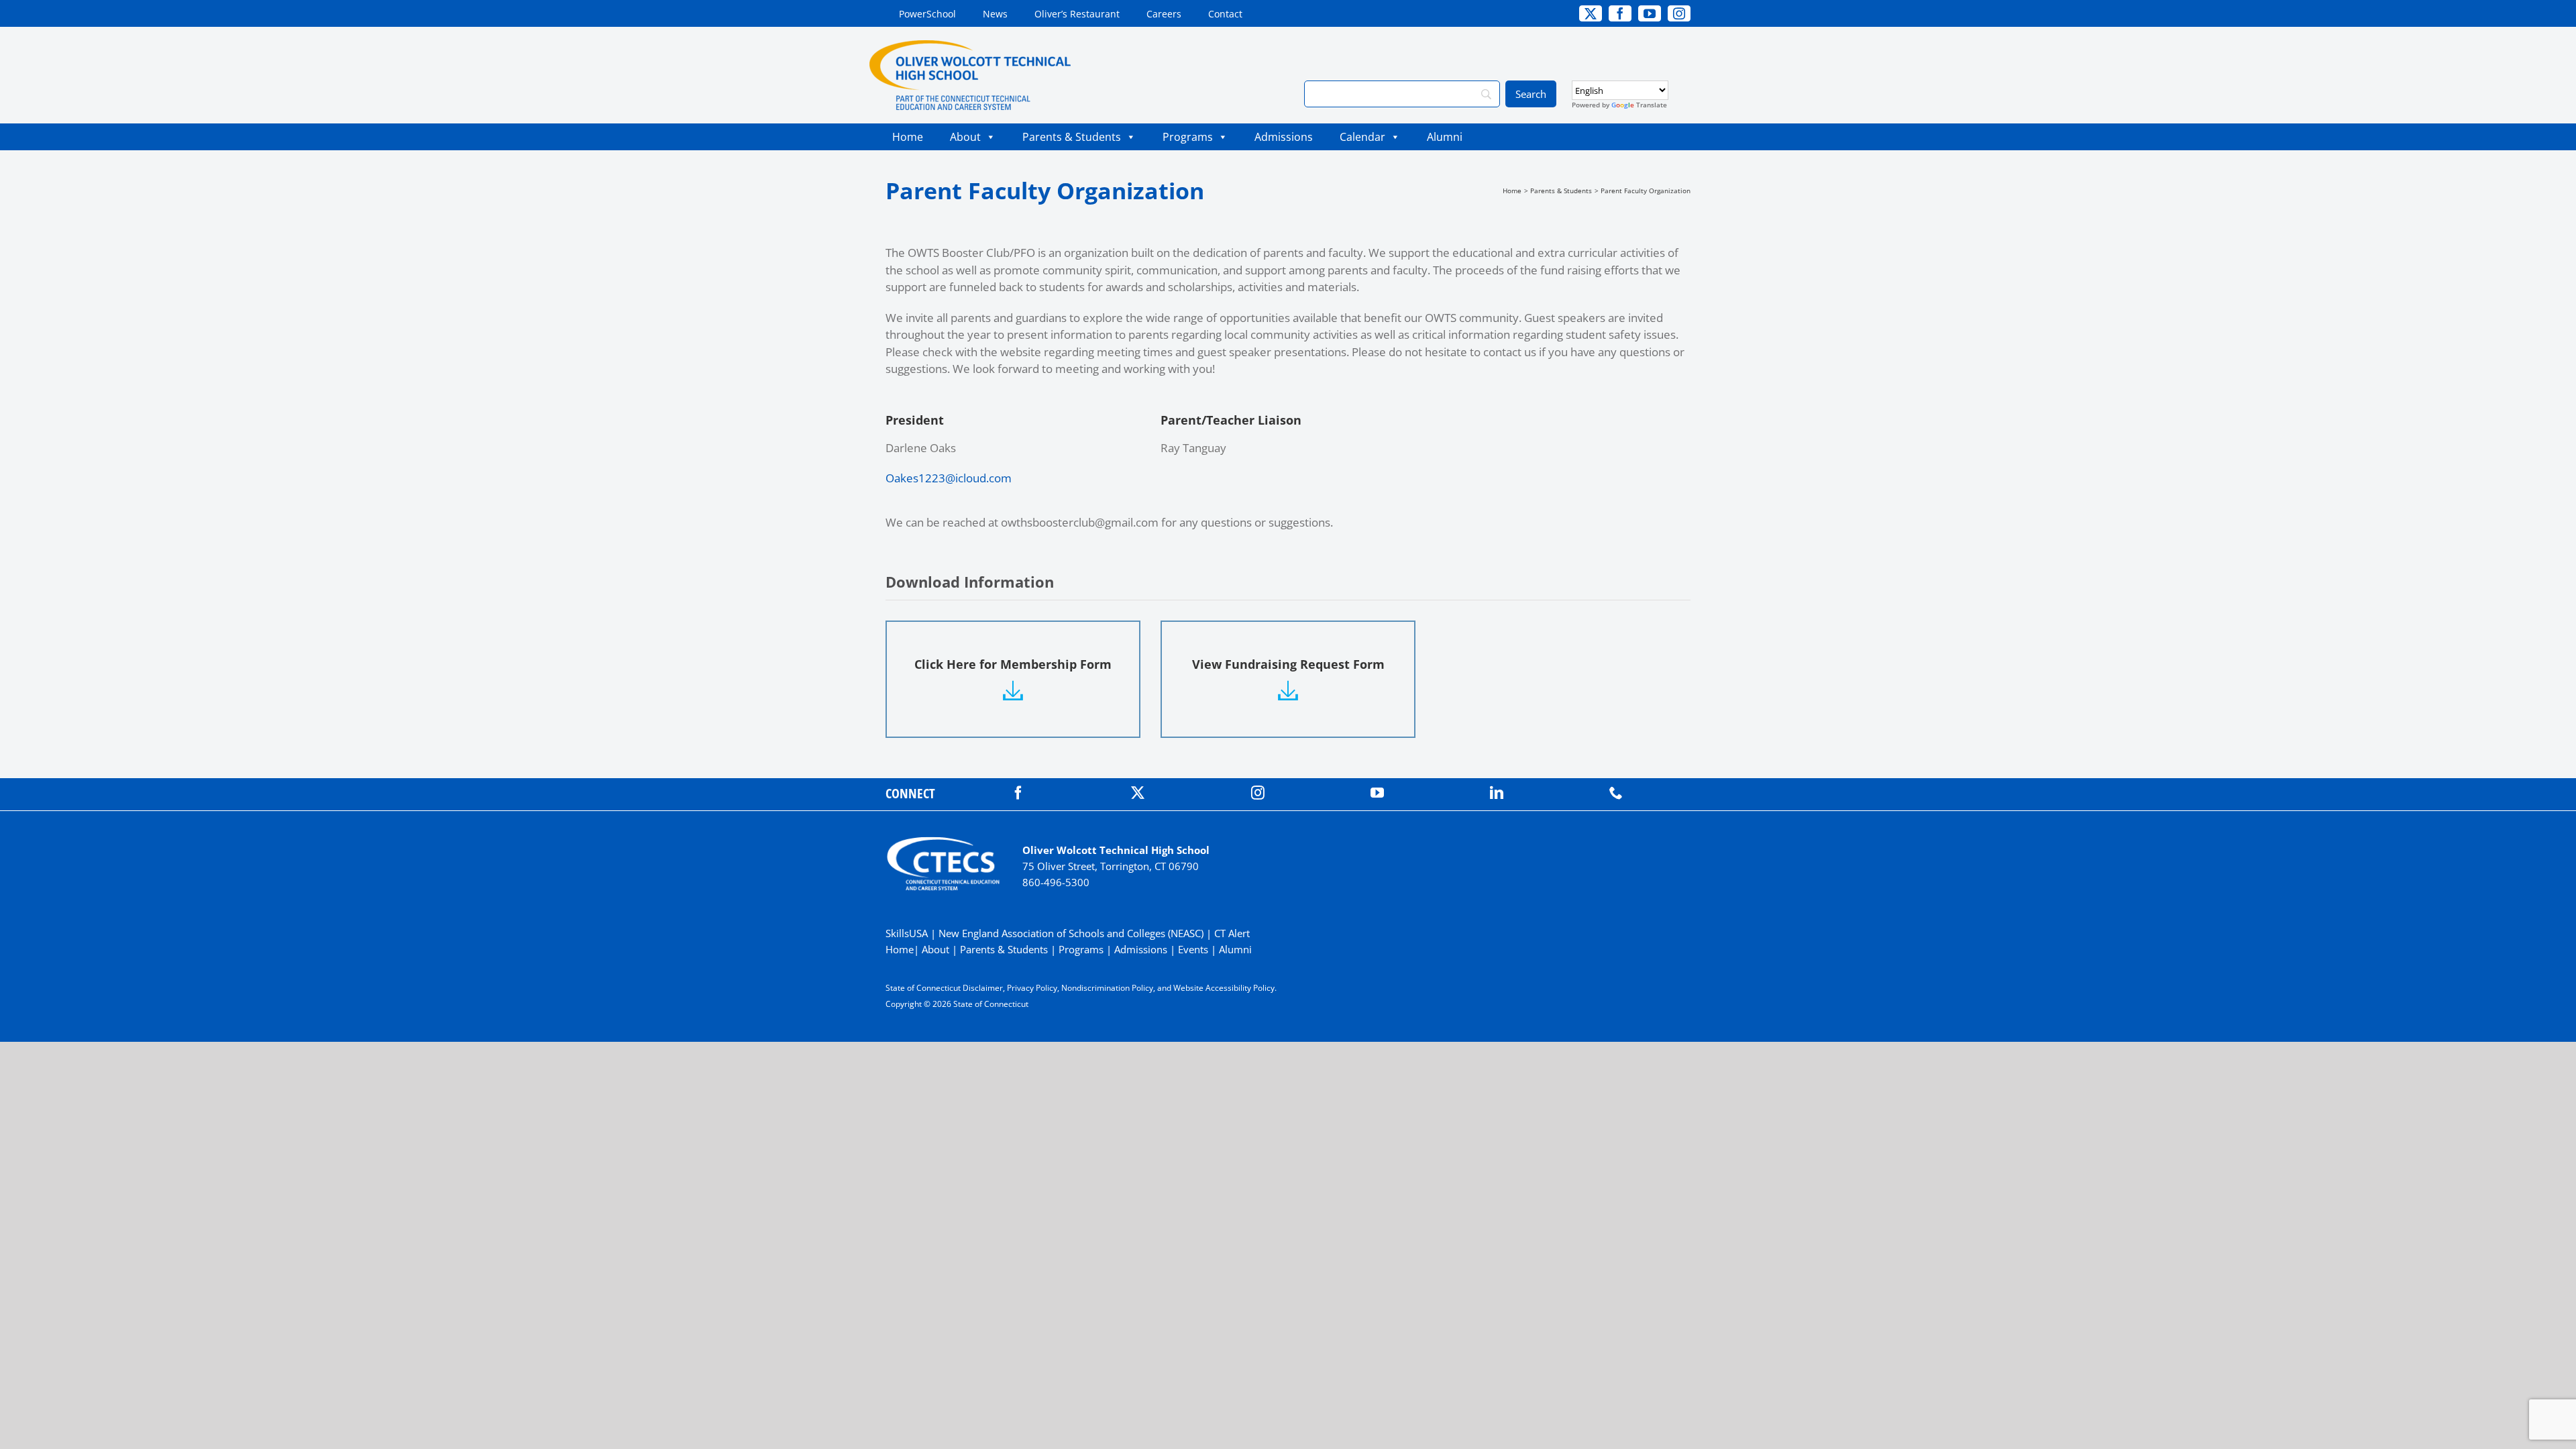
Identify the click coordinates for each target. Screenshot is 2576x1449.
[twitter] (1138, 793)
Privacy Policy (1032, 988)
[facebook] (1018, 793)
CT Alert (1232, 933)
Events (1193, 949)
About (965, 137)
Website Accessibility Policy (1224, 988)
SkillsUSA (908, 933)
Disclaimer (983, 988)
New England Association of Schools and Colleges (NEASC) (1071, 933)
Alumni (1445, 137)
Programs (1188, 137)
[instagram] (1258, 793)
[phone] (1616, 793)
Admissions (1284, 137)
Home (908, 137)
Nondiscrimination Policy (1107, 988)
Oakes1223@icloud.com (949, 478)
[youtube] (1377, 793)
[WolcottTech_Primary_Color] (970, 46)
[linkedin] (1497, 793)
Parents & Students (1072, 137)
